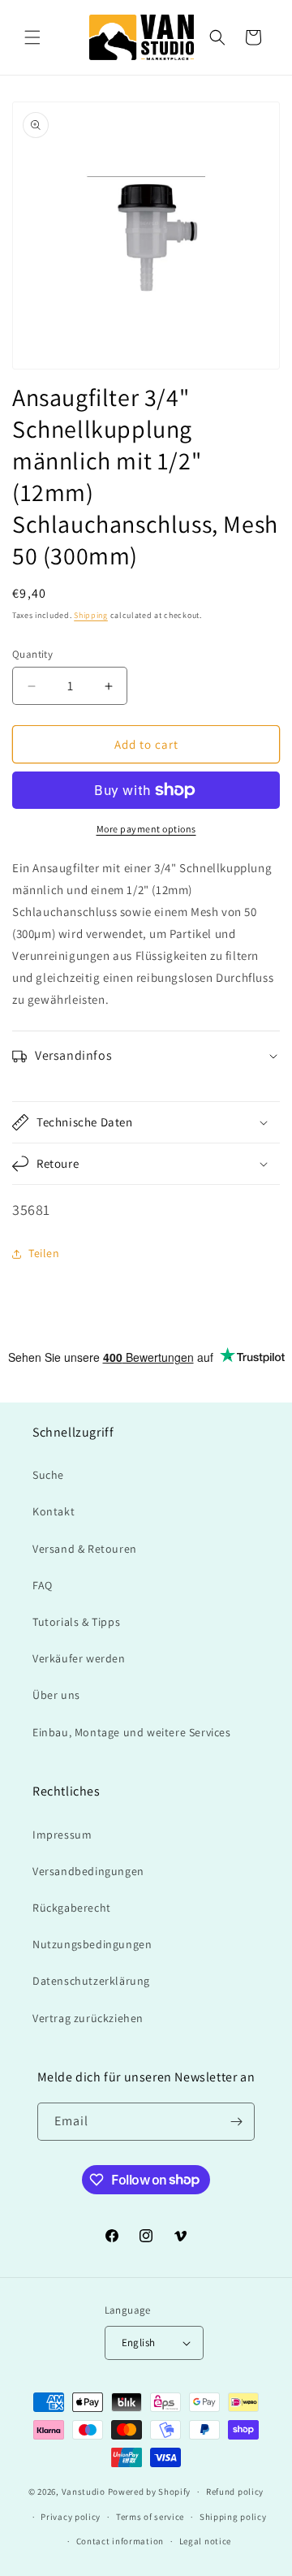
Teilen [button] (44, 1253)
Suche (48, 1475)
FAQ (43, 1585)
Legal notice (205, 2541)
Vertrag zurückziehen (88, 2018)
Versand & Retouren (85, 1549)
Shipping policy (233, 2517)
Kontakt (54, 1511)
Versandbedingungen (88, 1871)
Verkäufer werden (79, 1658)
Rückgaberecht (72, 1908)
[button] (32, 37)
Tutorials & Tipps (76, 1622)
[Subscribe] (236, 2122)
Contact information (120, 2541)
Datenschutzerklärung (91, 1981)
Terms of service (150, 2517)
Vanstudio (84, 2492)
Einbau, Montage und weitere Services (132, 1732)
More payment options (146, 829)
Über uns (56, 1695)
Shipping (91, 615)
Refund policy (235, 2492)
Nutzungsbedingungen (92, 1944)
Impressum (62, 1835)
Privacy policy (71, 2517)
